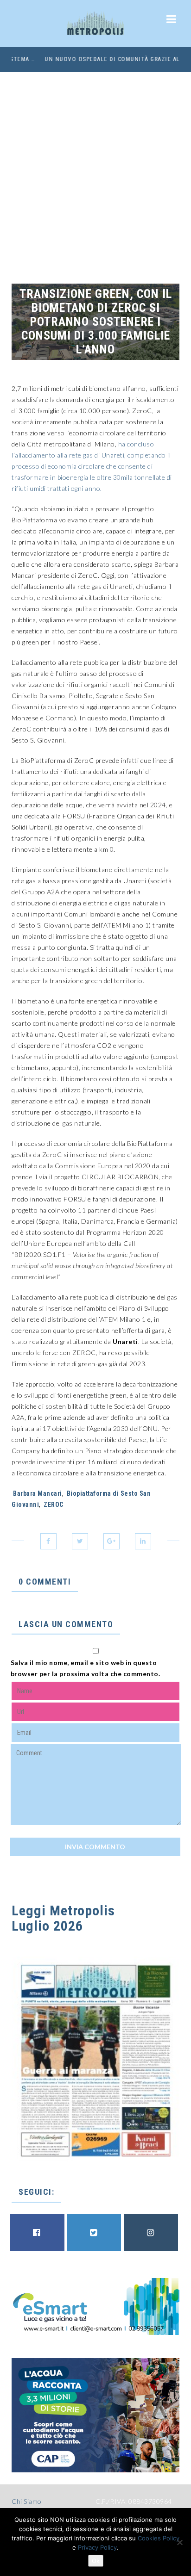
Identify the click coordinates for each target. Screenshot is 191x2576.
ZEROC (54, 1505)
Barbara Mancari (38, 1493)
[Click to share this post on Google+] (111, 1541)
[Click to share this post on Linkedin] (143, 1541)
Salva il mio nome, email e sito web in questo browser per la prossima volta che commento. (86, 1668)
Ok (96, 2561)
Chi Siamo (27, 2501)
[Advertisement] (95, 172)
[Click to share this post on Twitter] (80, 1541)
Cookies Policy (159, 2538)
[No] (179, 2542)
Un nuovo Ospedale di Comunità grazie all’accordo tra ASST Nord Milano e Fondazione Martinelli (95, 59)
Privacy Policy (97, 2547)
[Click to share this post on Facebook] (48, 1541)
